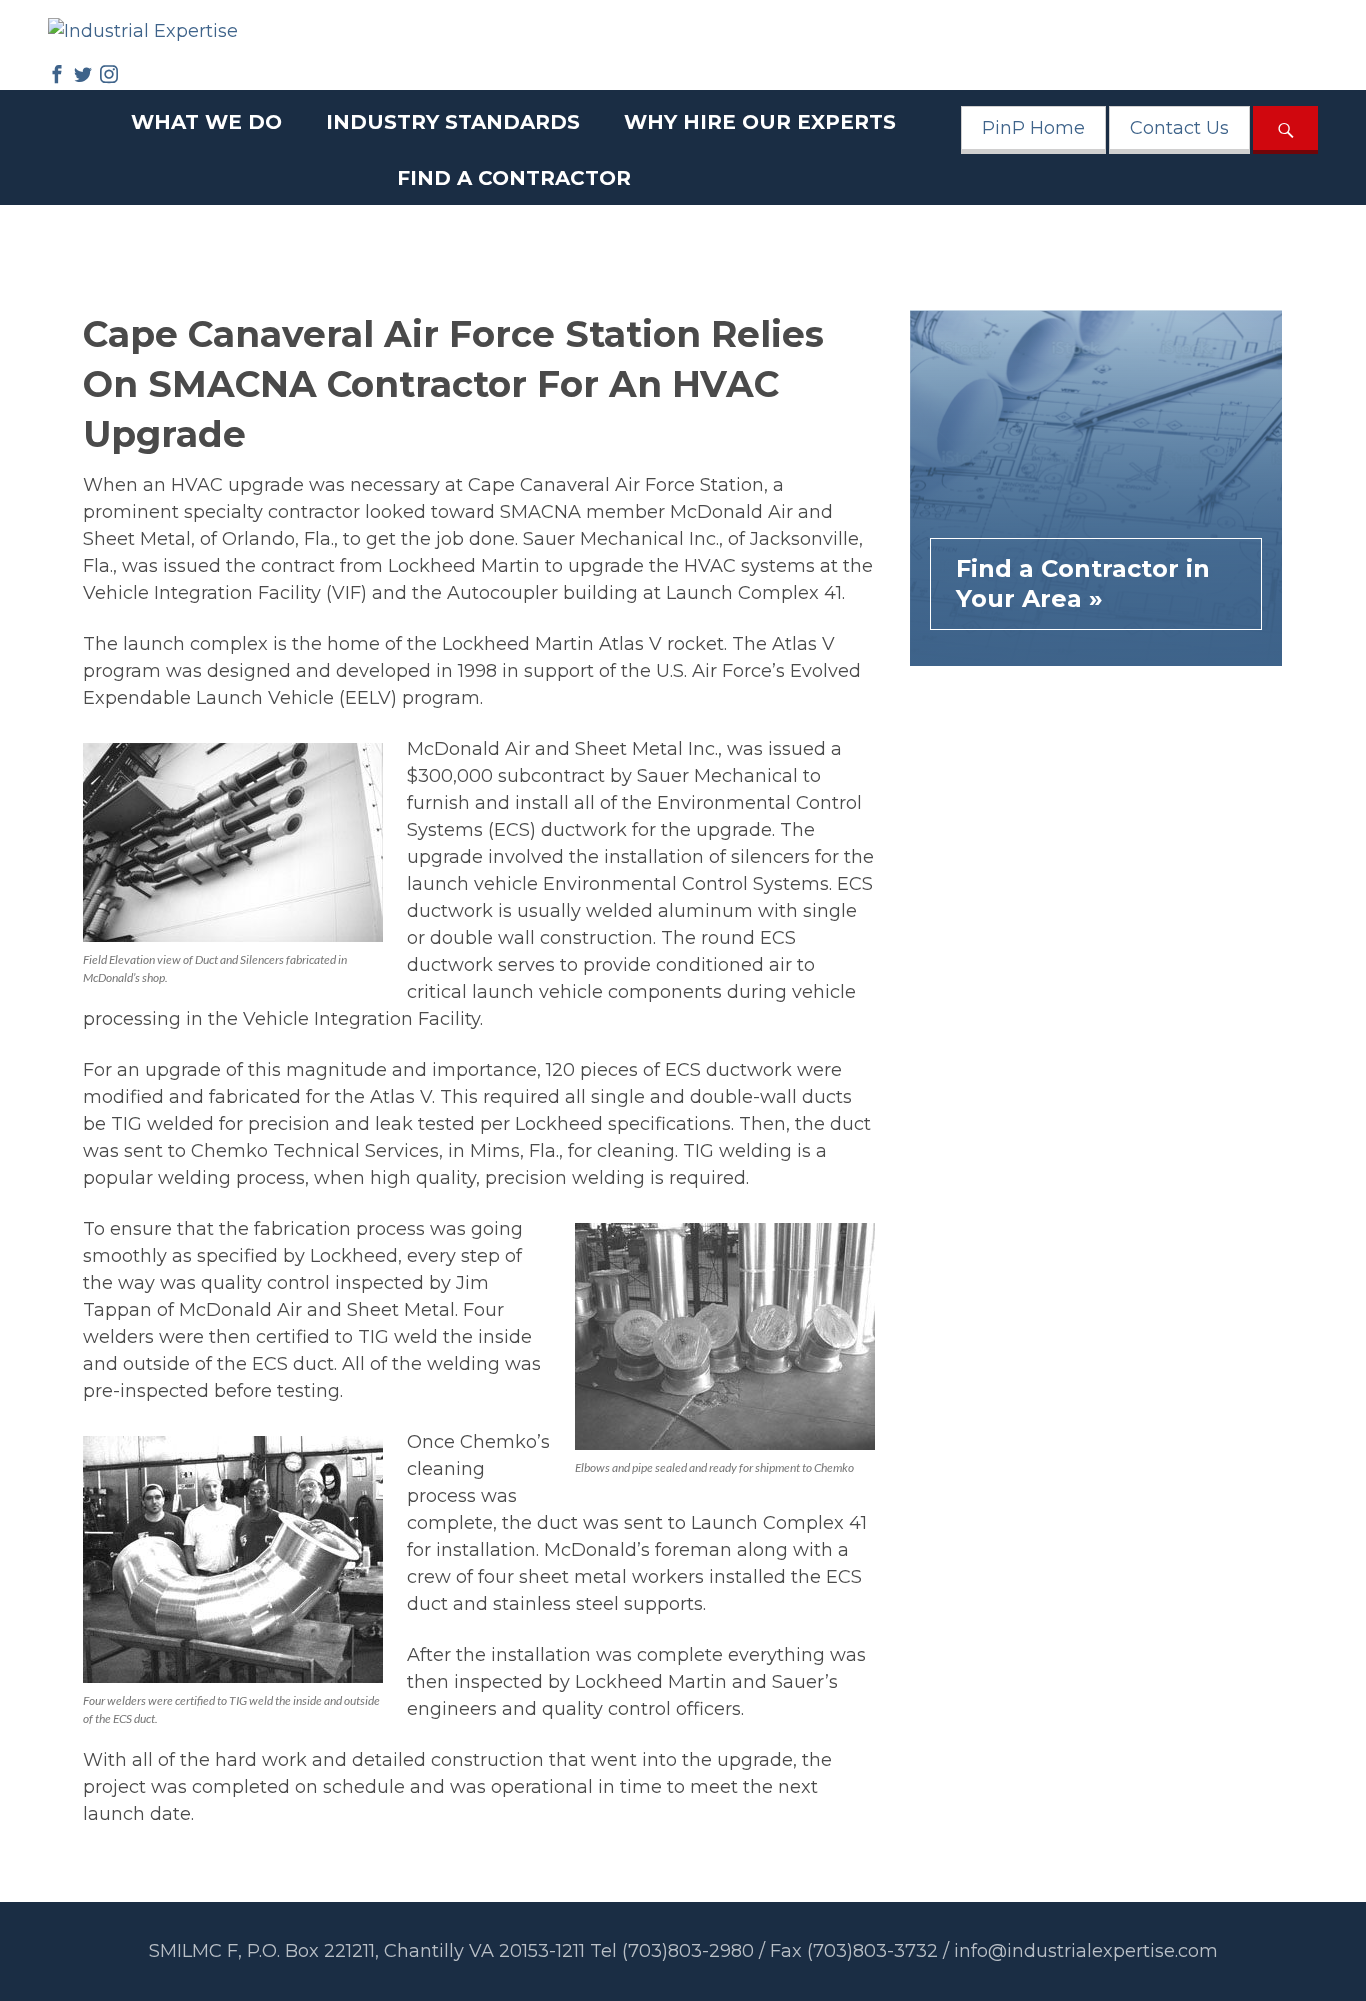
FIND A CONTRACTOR (514, 178)
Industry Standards (453, 122)
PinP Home (1033, 128)
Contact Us (1179, 128)
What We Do (206, 122)
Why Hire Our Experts (760, 122)
